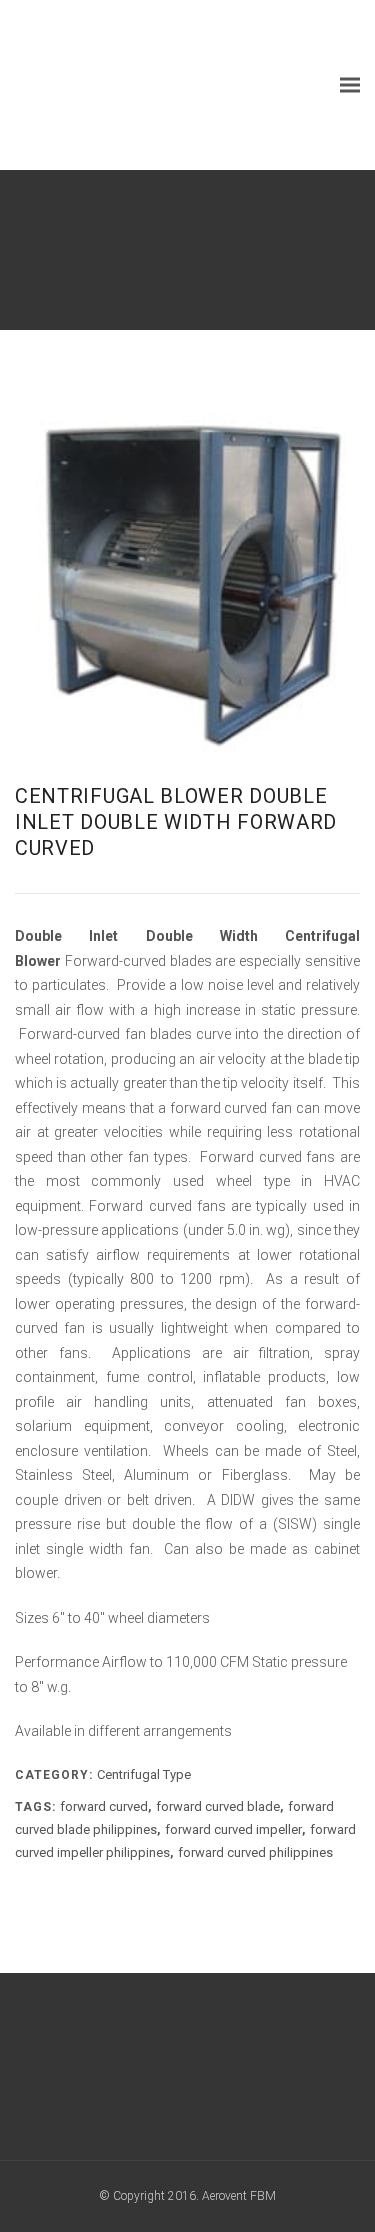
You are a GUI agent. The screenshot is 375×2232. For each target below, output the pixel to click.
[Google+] (150, 2071)
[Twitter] (187, 2071)
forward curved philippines (255, 1852)
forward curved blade (218, 1806)
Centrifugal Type (144, 1774)
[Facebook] (113, 2071)
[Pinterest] (261, 2071)
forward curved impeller (233, 1829)
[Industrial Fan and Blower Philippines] (165, 85)
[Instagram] (224, 2071)
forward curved (104, 1806)
